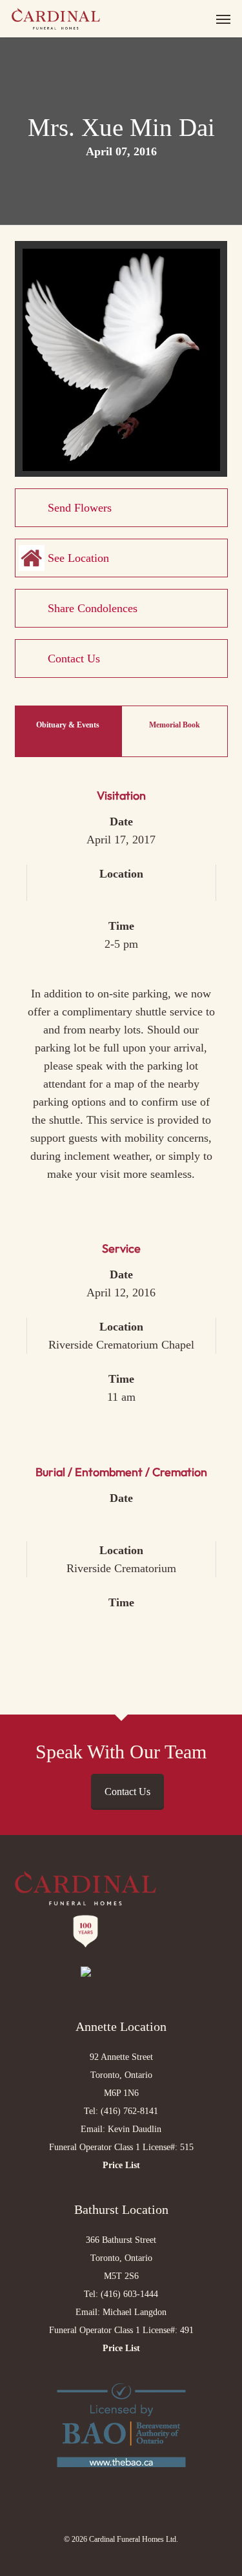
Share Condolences (93, 608)
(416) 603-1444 (129, 2294)
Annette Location (121, 2026)
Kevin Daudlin (135, 2129)
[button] (223, 19)
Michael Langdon (135, 2312)
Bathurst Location (121, 2209)
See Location (78, 558)
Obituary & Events (68, 725)
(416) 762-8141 (129, 2111)
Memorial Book (175, 725)
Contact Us (74, 658)
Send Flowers (80, 508)
